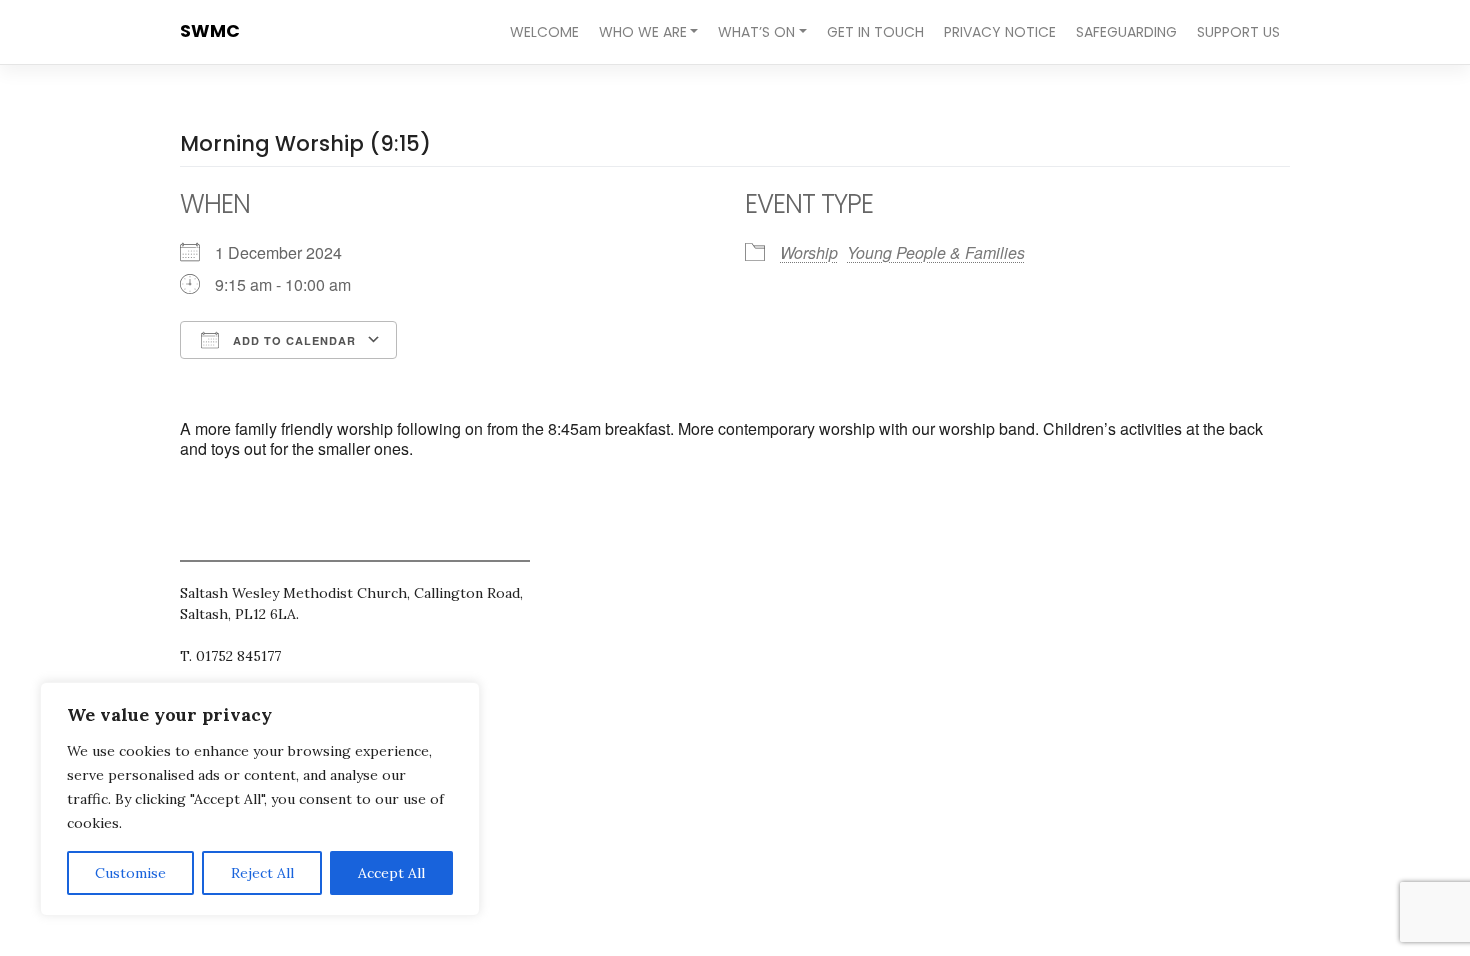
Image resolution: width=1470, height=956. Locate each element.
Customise (130, 873)
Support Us (1238, 32)
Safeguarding (1126, 32)
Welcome (544, 32)
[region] (260, 799)
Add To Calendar (292, 340)
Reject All (262, 873)
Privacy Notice (1000, 32)
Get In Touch (875, 32)
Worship (809, 252)
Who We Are (643, 32)
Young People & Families (936, 252)
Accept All (391, 873)
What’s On (756, 32)
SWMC (210, 31)
